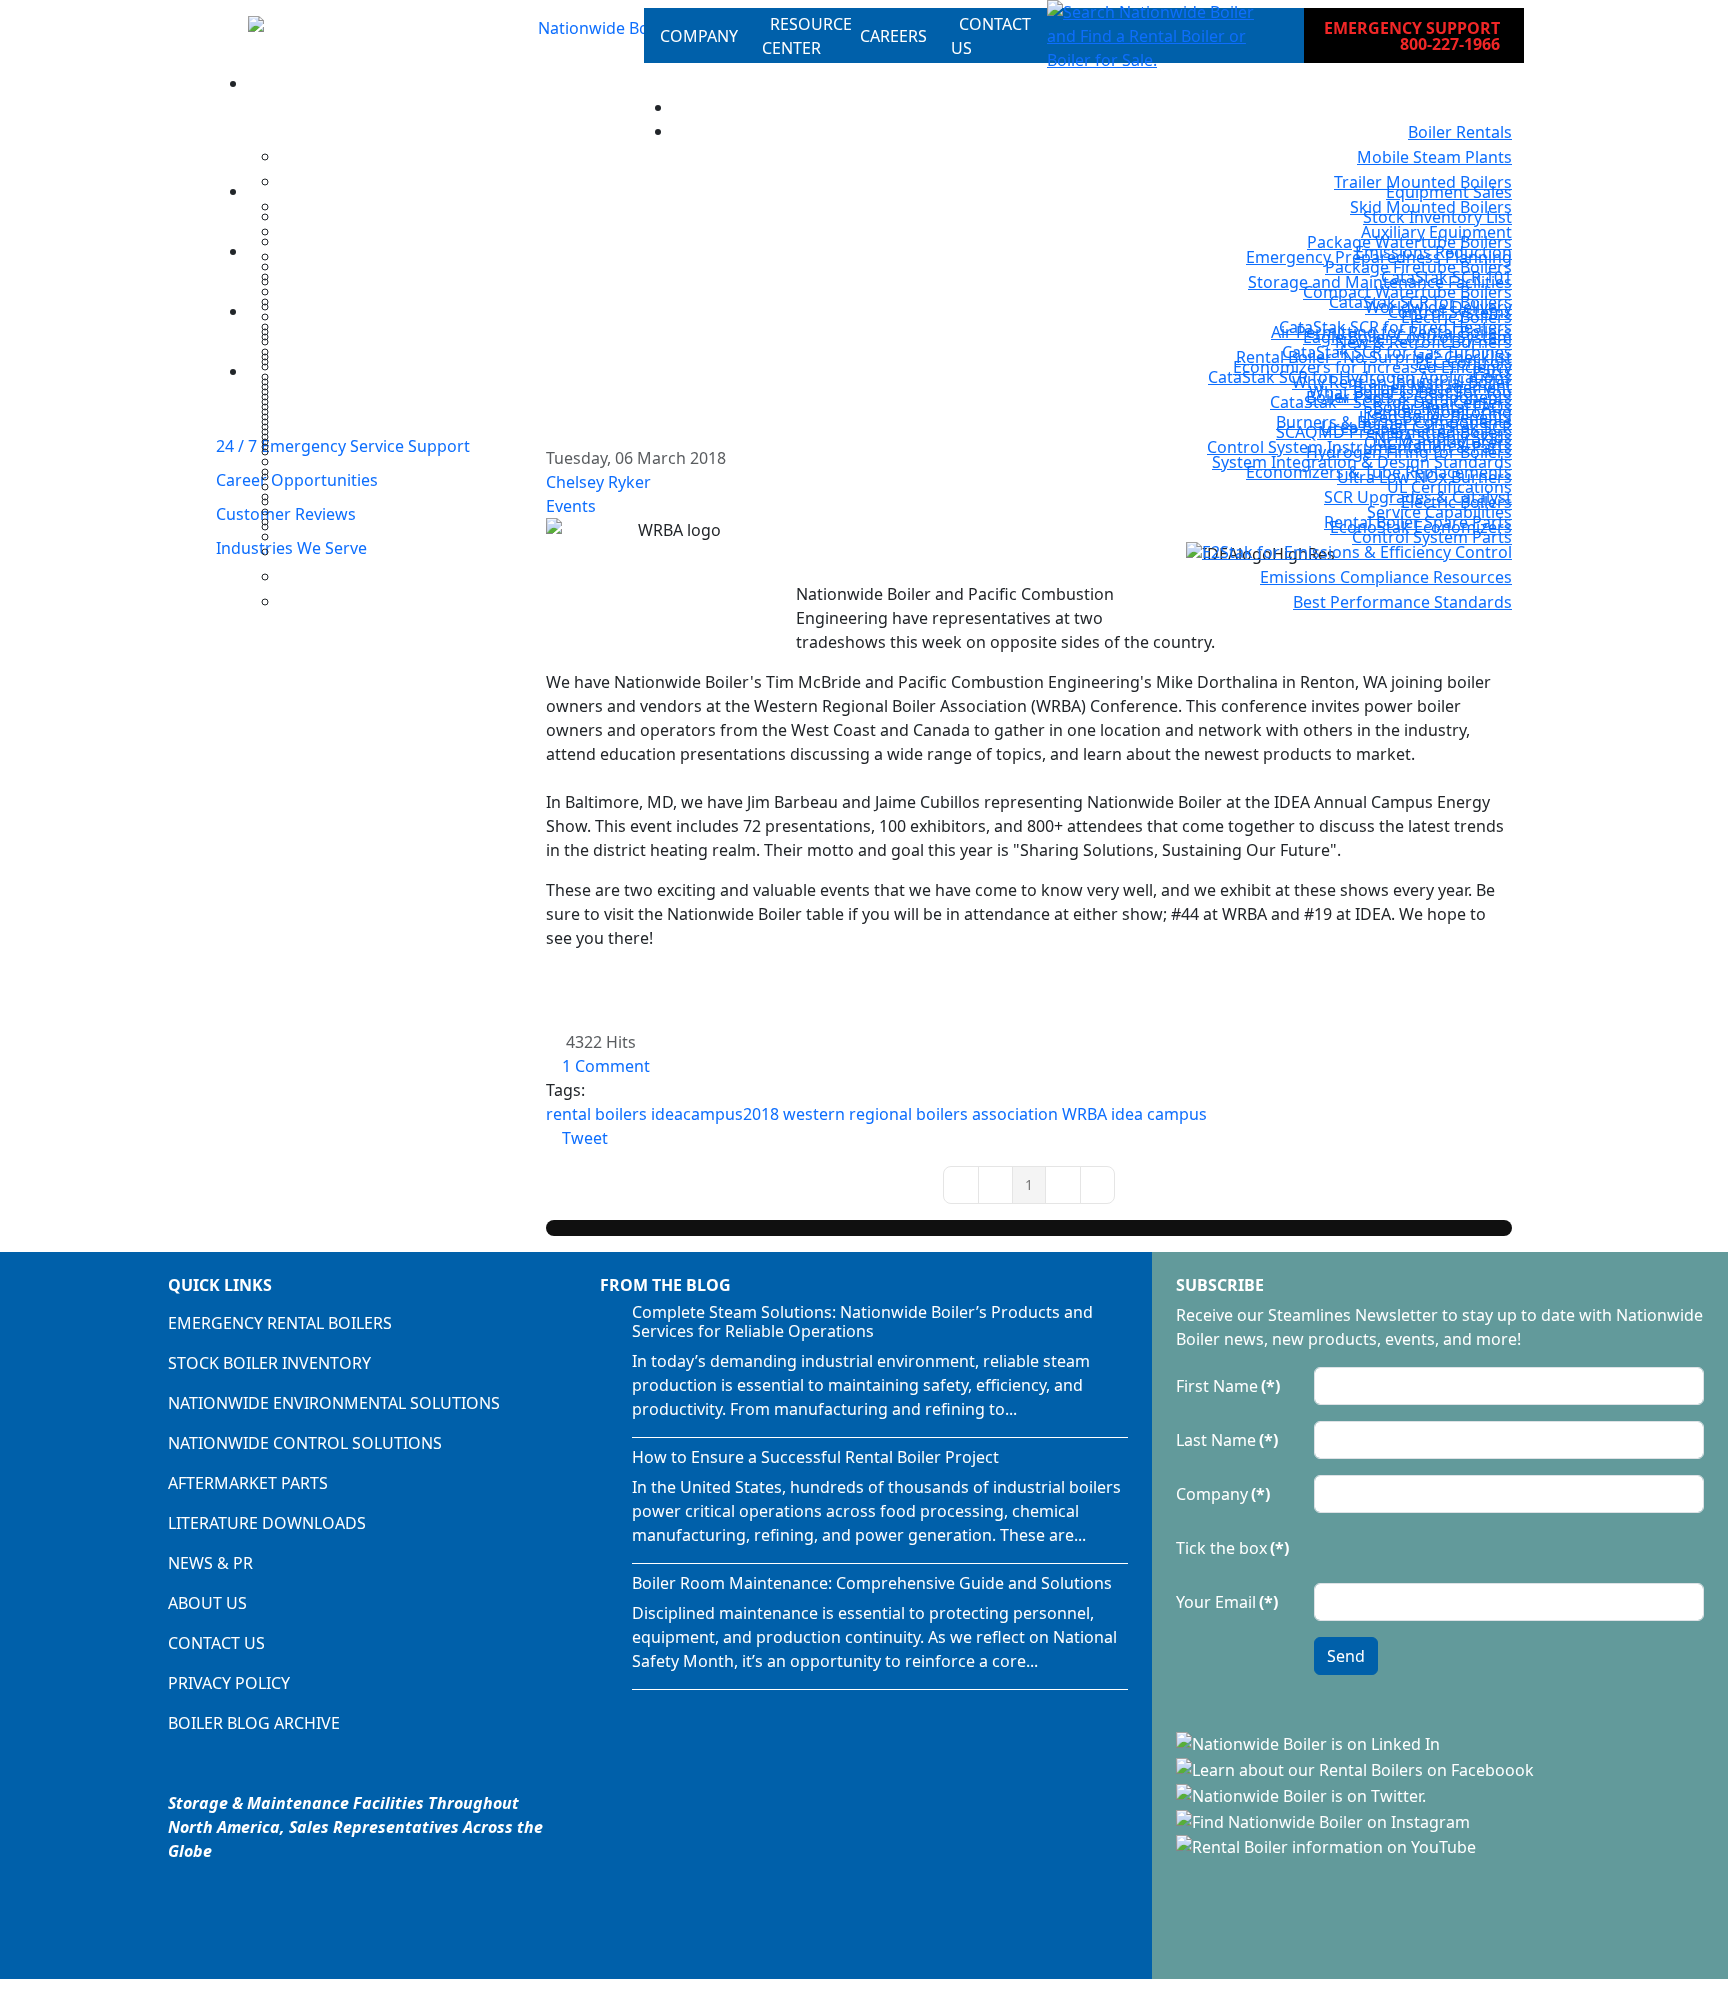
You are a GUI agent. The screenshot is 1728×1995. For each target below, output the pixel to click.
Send (1346, 1656)
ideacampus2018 (715, 1114)
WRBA (1084, 1114)
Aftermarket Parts (248, 1483)
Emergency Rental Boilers (280, 1323)
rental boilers (596, 1114)
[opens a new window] (1310, 1743)
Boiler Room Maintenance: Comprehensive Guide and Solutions (872, 1583)
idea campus (1159, 1114)
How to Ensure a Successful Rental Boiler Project (815, 1457)
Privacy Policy (229, 1683)
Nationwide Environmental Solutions (334, 1403)
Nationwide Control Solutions (305, 1443)
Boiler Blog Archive (254, 1723)
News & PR (210, 1563)
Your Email (1227, 1602)
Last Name (1227, 1440)
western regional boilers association (920, 1114)
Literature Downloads (267, 1523)
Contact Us (216, 1643)
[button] (1159, 36)
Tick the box (1232, 1548)
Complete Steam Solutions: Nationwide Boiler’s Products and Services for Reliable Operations (862, 1321)
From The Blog (665, 1285)
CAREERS (893, 36)
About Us (207, 1603)
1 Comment (606, 1066)
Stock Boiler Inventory (269, 1363)
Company (1223, 1494)
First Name (1228, 1386)
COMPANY (699, 36)
